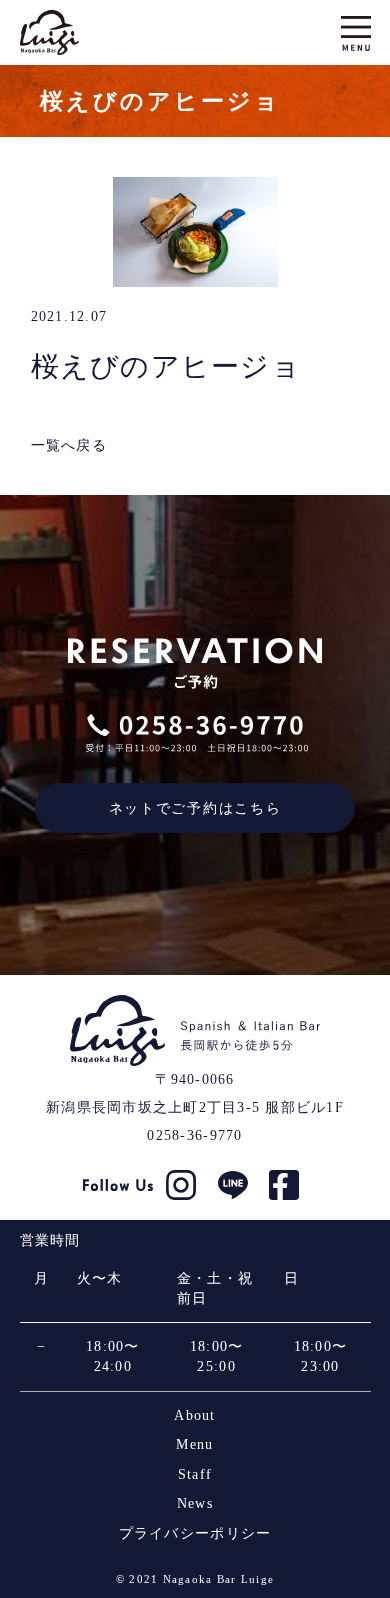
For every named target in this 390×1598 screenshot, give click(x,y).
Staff (195, 1474)
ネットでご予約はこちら (195, 808)
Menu (194, 1444)
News (195, 1503)
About (194, 1415)
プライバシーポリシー (195, 1533)
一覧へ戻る (69, 445)
